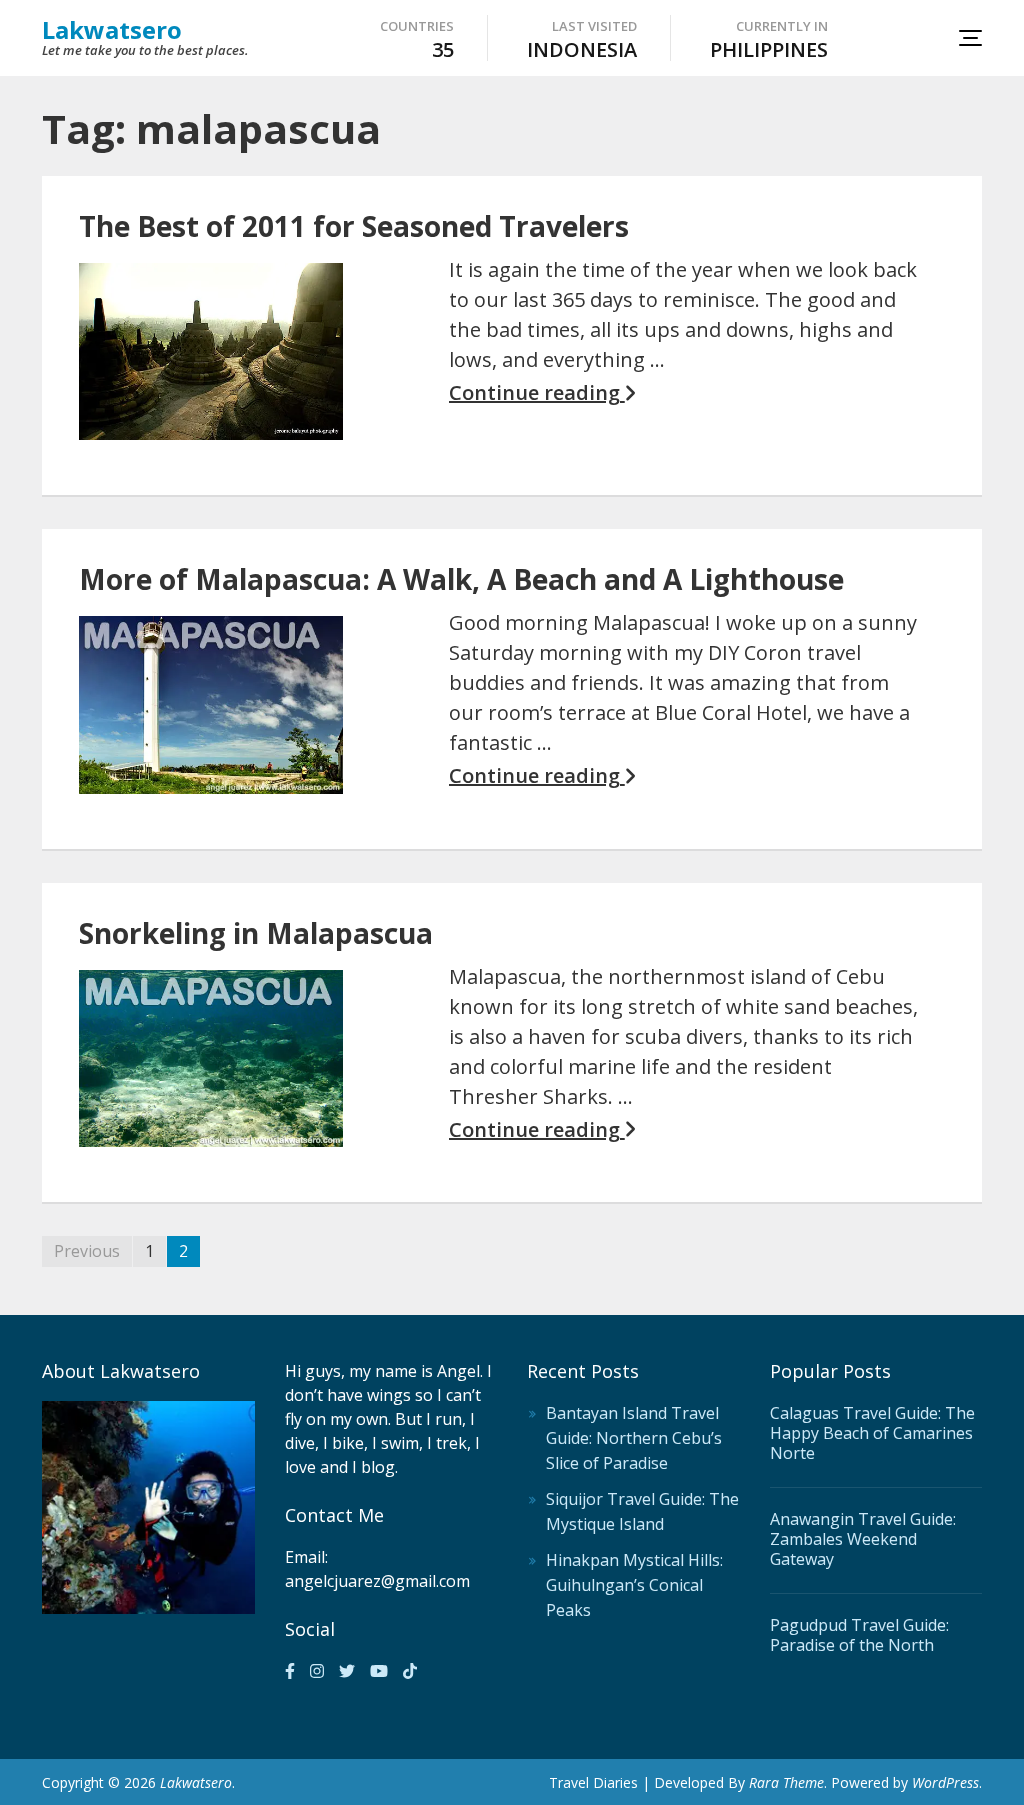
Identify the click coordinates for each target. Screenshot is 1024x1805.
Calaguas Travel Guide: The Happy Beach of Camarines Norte (872, 1433)
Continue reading (537, 393)
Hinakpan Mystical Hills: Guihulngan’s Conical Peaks (634, 1585)
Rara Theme (786, 1782)
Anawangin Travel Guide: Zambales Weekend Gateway (863, 1539)
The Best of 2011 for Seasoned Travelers (354, 226)
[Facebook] (290, 1671)
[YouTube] (379, 1671)
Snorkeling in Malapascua (256, 933)
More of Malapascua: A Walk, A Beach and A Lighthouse (461, 579)
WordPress (945, 1782)
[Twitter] (347, 1671)
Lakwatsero (112, 29)
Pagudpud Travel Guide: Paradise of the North (859, 1635)
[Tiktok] (410, 1671)
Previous (87, 1251)
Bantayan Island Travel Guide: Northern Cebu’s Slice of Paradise (634, 1438)
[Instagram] (317, 1671)
